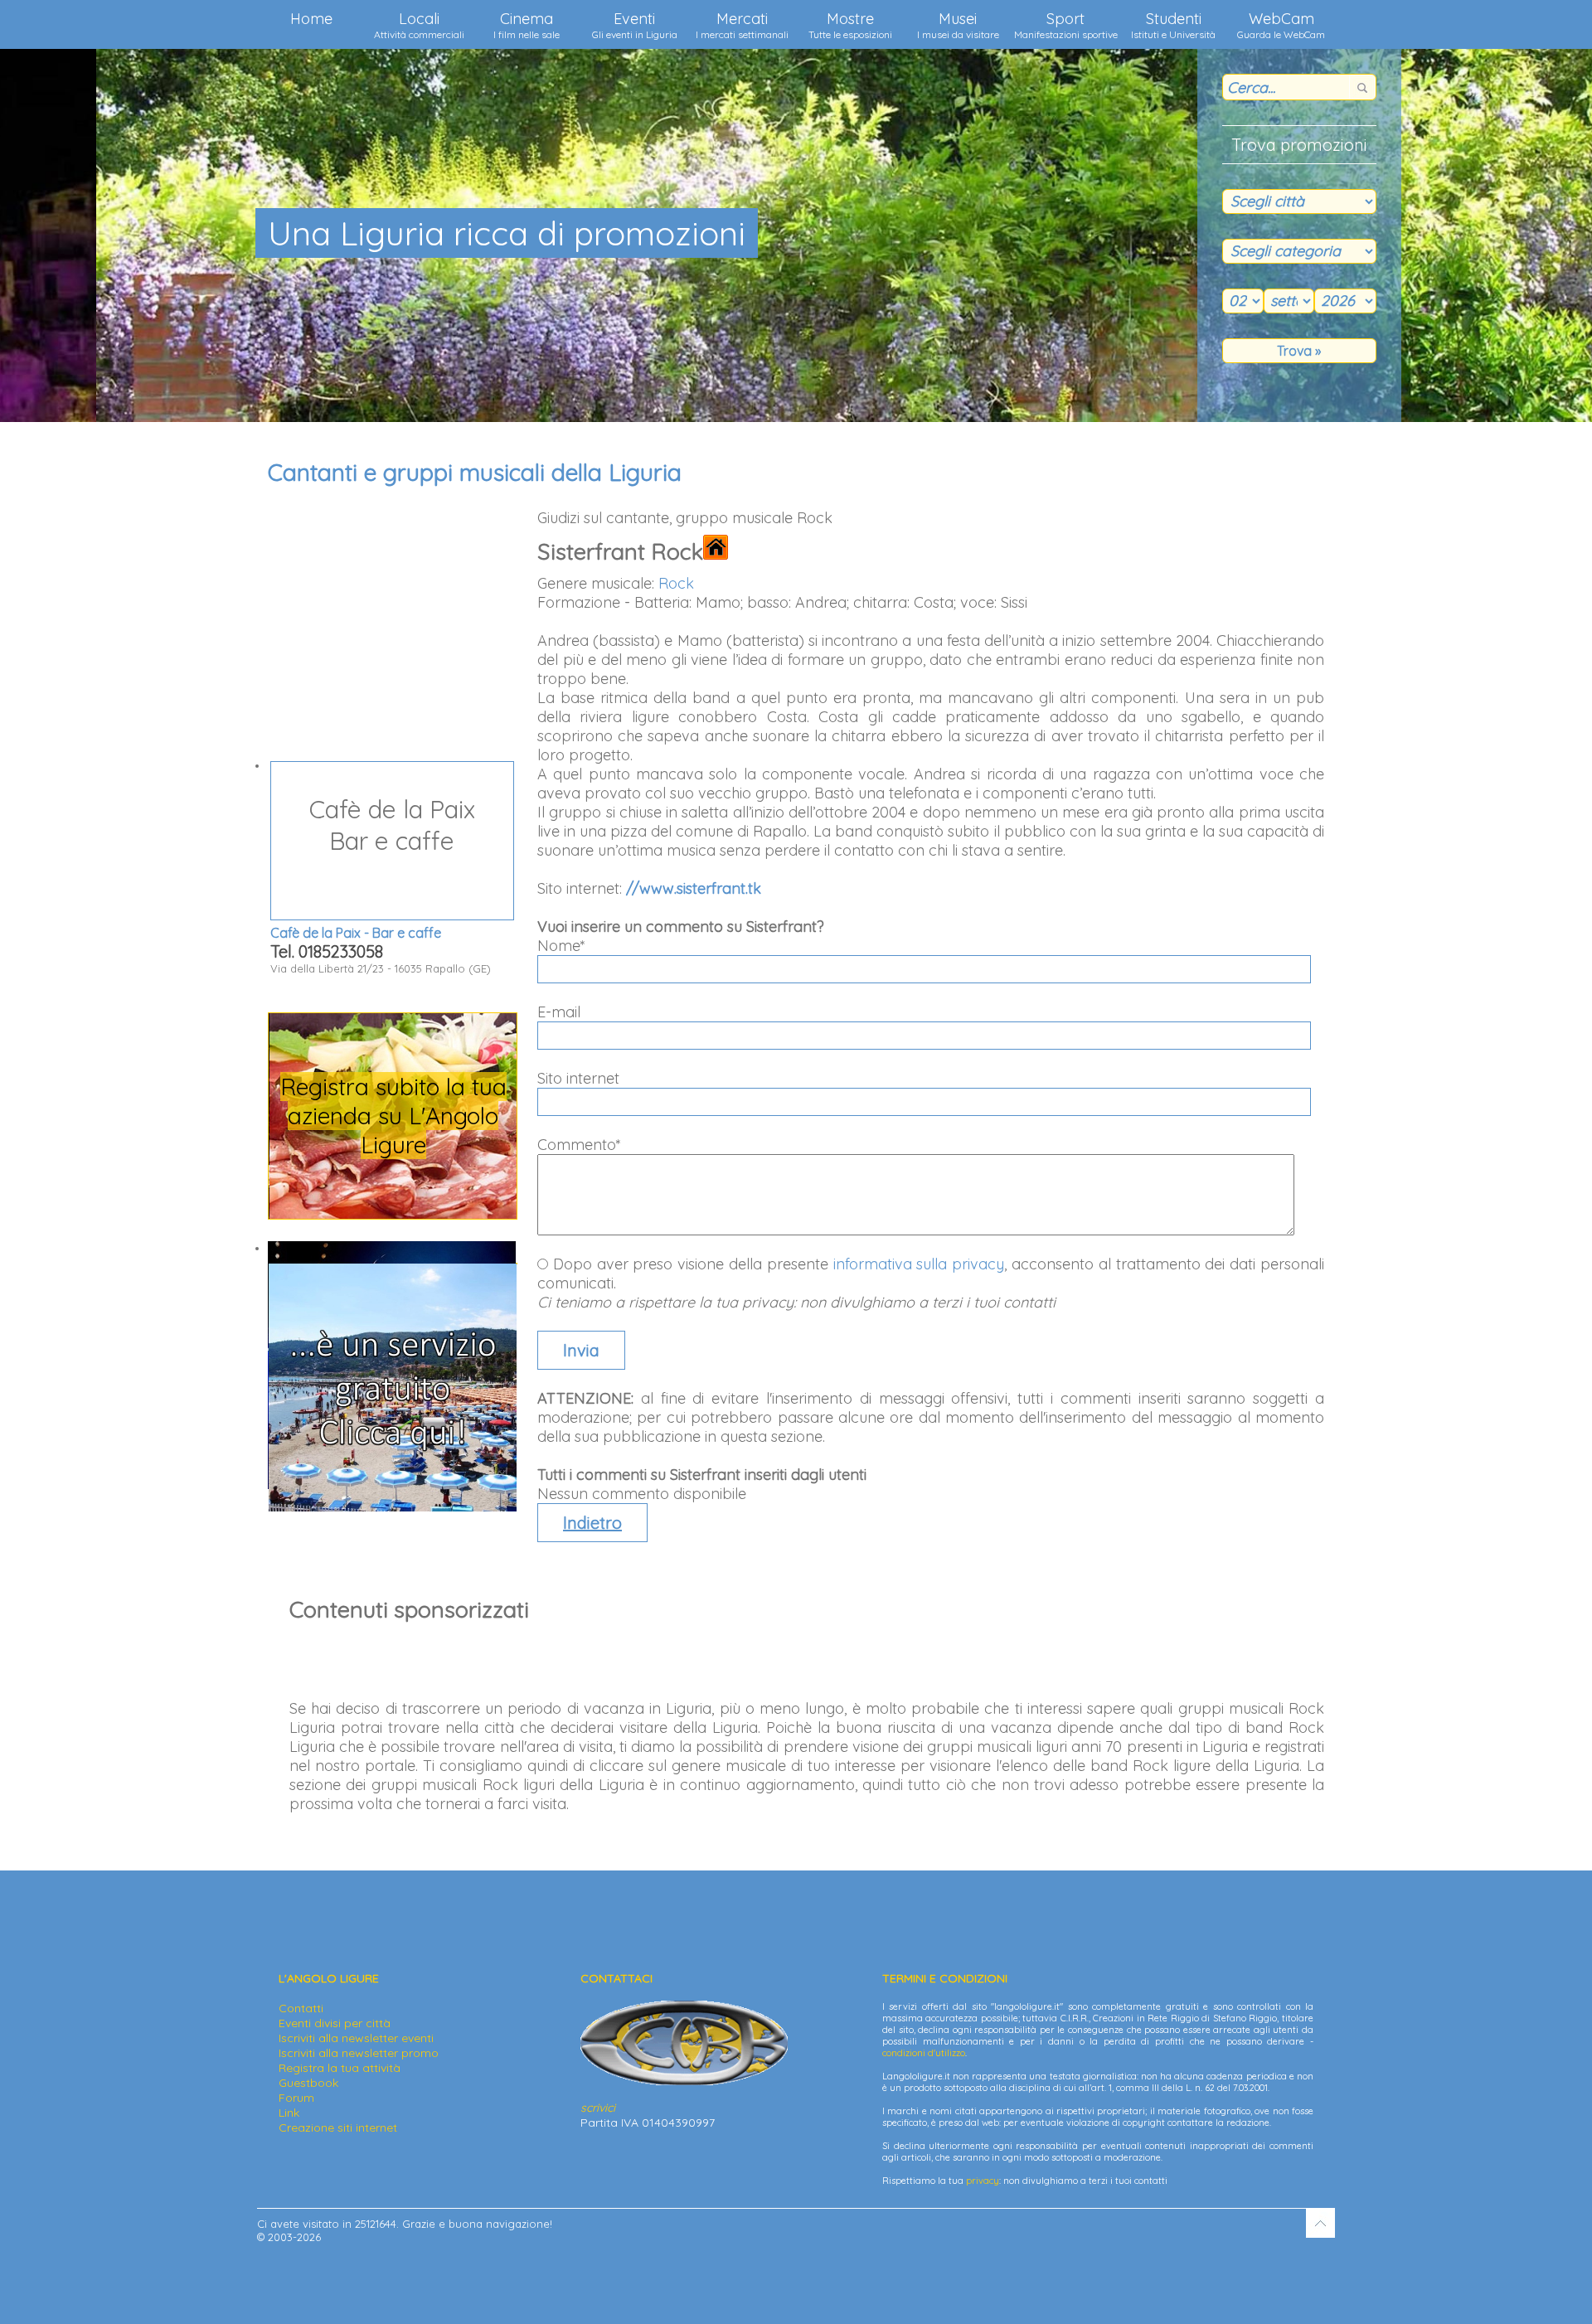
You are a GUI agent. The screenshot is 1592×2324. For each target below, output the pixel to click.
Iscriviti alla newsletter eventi (356, 2038)
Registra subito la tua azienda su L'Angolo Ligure (393, 1116)
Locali (419, 25)
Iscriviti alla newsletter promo (359, 2053)
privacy (983, 2181)
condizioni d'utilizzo (924, 2053)
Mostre (850, 25)
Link (289, 2113)
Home (311, 19)
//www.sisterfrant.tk (694, 888)
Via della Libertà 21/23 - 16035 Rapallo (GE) (381, 884)
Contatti (301, 2008)
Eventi (635, 25)
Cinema (527, 25)
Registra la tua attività (340, 2068)
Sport (1066, 25)
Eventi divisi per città (335, 2023)
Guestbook (308, 2083)
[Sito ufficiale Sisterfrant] (716, 551)
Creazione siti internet (338, 2128)
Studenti (1173, 25)
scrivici (598, 2108)
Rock (676, 583)
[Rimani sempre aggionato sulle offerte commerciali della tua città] (393, 1507)
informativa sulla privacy (919, 1264)
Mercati (742, 25)
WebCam (1281, 25)
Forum (296, 2098)
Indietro (592, 1523)
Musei (958, 25)
